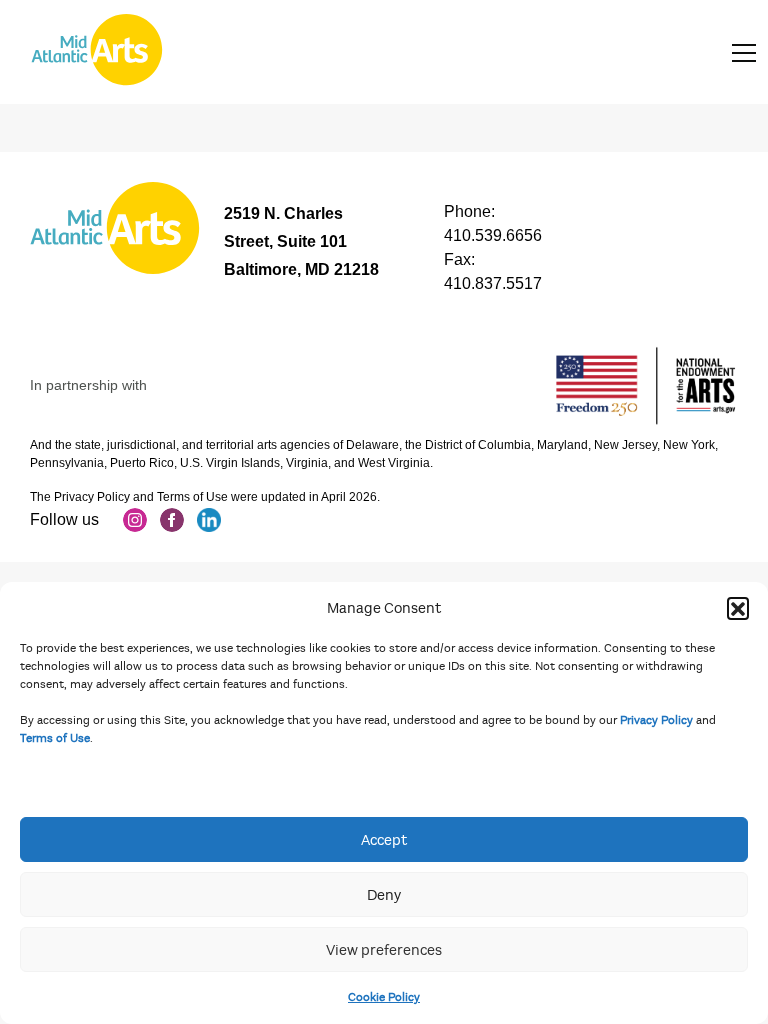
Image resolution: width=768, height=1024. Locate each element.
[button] (738, 608)
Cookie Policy (384, 997)
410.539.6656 (493, 235)
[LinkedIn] (209, 520)
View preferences (384, 950)
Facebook (172, 520)
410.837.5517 (493, 283)
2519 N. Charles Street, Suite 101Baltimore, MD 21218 (301, 241)
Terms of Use (55, 738)
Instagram (135, 520)
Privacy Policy (656, 720)
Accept (384, 840)
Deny (384, 895)
